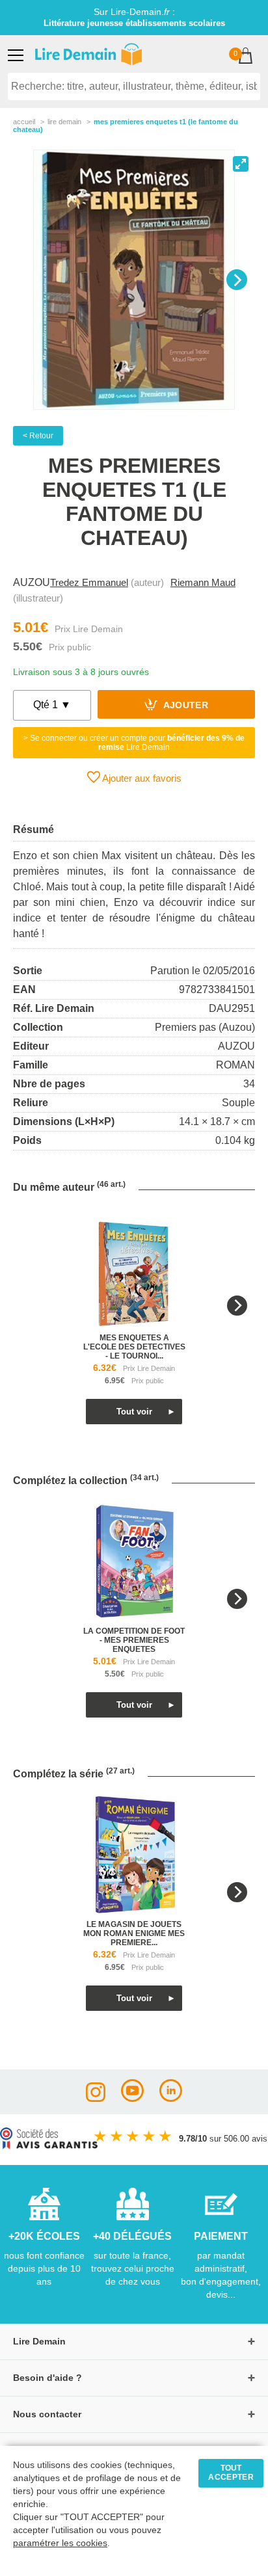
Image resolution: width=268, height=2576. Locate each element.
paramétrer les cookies (60, 2543)
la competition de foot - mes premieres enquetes (134, 1640)
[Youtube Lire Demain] (132, 2098)
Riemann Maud (203, 582)
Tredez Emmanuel (89, 582)
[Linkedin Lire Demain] (171, 2098)
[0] (246, 57)
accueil (24, 122)
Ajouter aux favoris (141, 778)
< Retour (38, 436)
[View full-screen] (241, 164)
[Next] (237, 280)
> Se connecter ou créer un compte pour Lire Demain (134, 743)
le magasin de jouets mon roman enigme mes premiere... (134, 1933)
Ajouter (184, 706)
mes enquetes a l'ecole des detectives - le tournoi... (134, 1347)
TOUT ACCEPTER (231, 2473)
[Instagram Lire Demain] (96, 2098)
